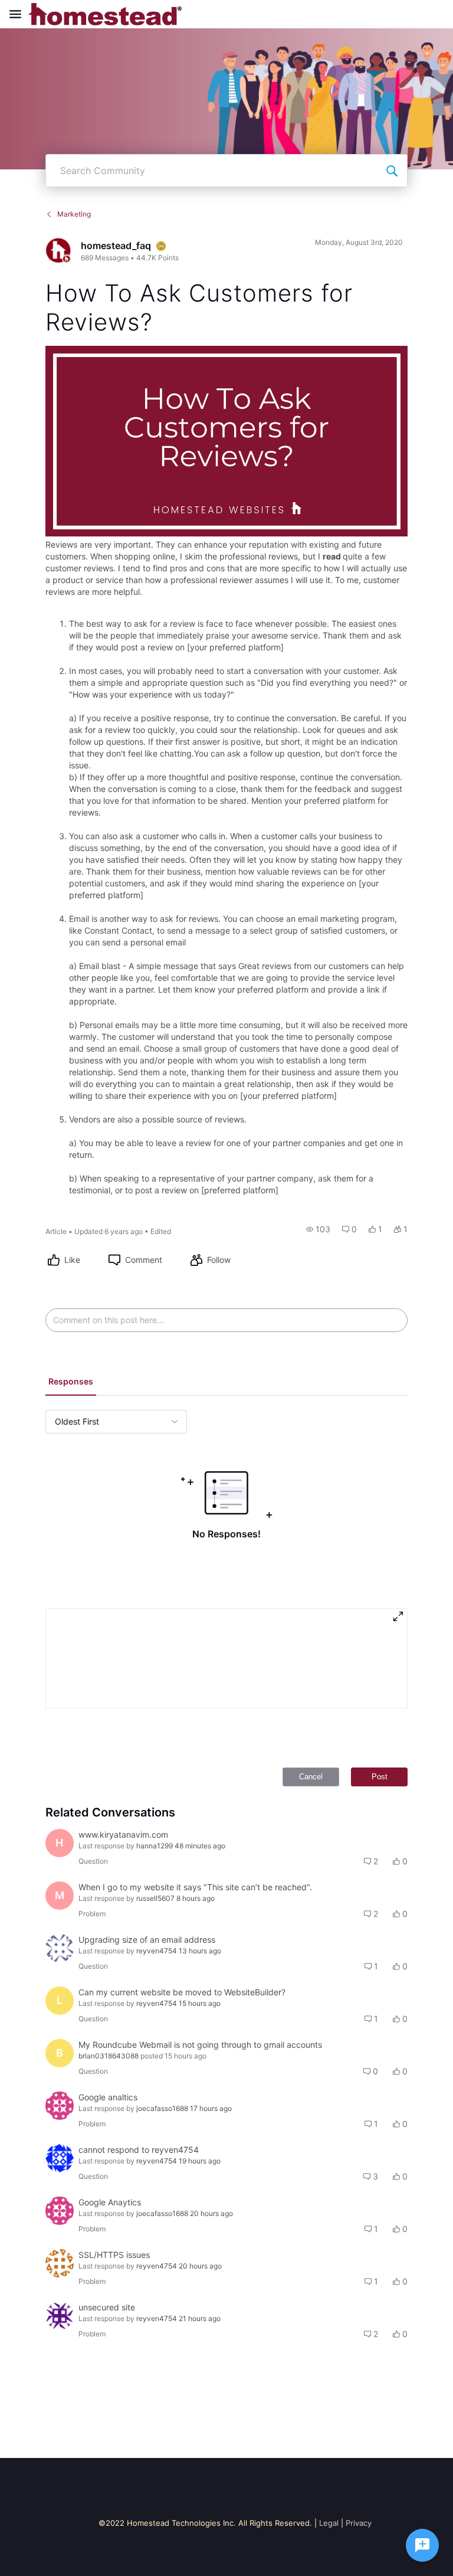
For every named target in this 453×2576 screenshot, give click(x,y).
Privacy (359, 2523)
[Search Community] (392, 171)
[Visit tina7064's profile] (60, 1948)
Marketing (74, 214)
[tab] (71, 1383)
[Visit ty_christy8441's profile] (60, 2316)
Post (380, 1777)
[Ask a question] (422, 2545)
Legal (329, 2523)
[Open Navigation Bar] (19, 14)
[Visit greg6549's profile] (60, 2158)
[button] (318, 1229)
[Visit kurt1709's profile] (60, 2263)
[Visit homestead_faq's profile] (58, 250)
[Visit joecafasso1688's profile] (60, 2106)
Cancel (311, 1777)
